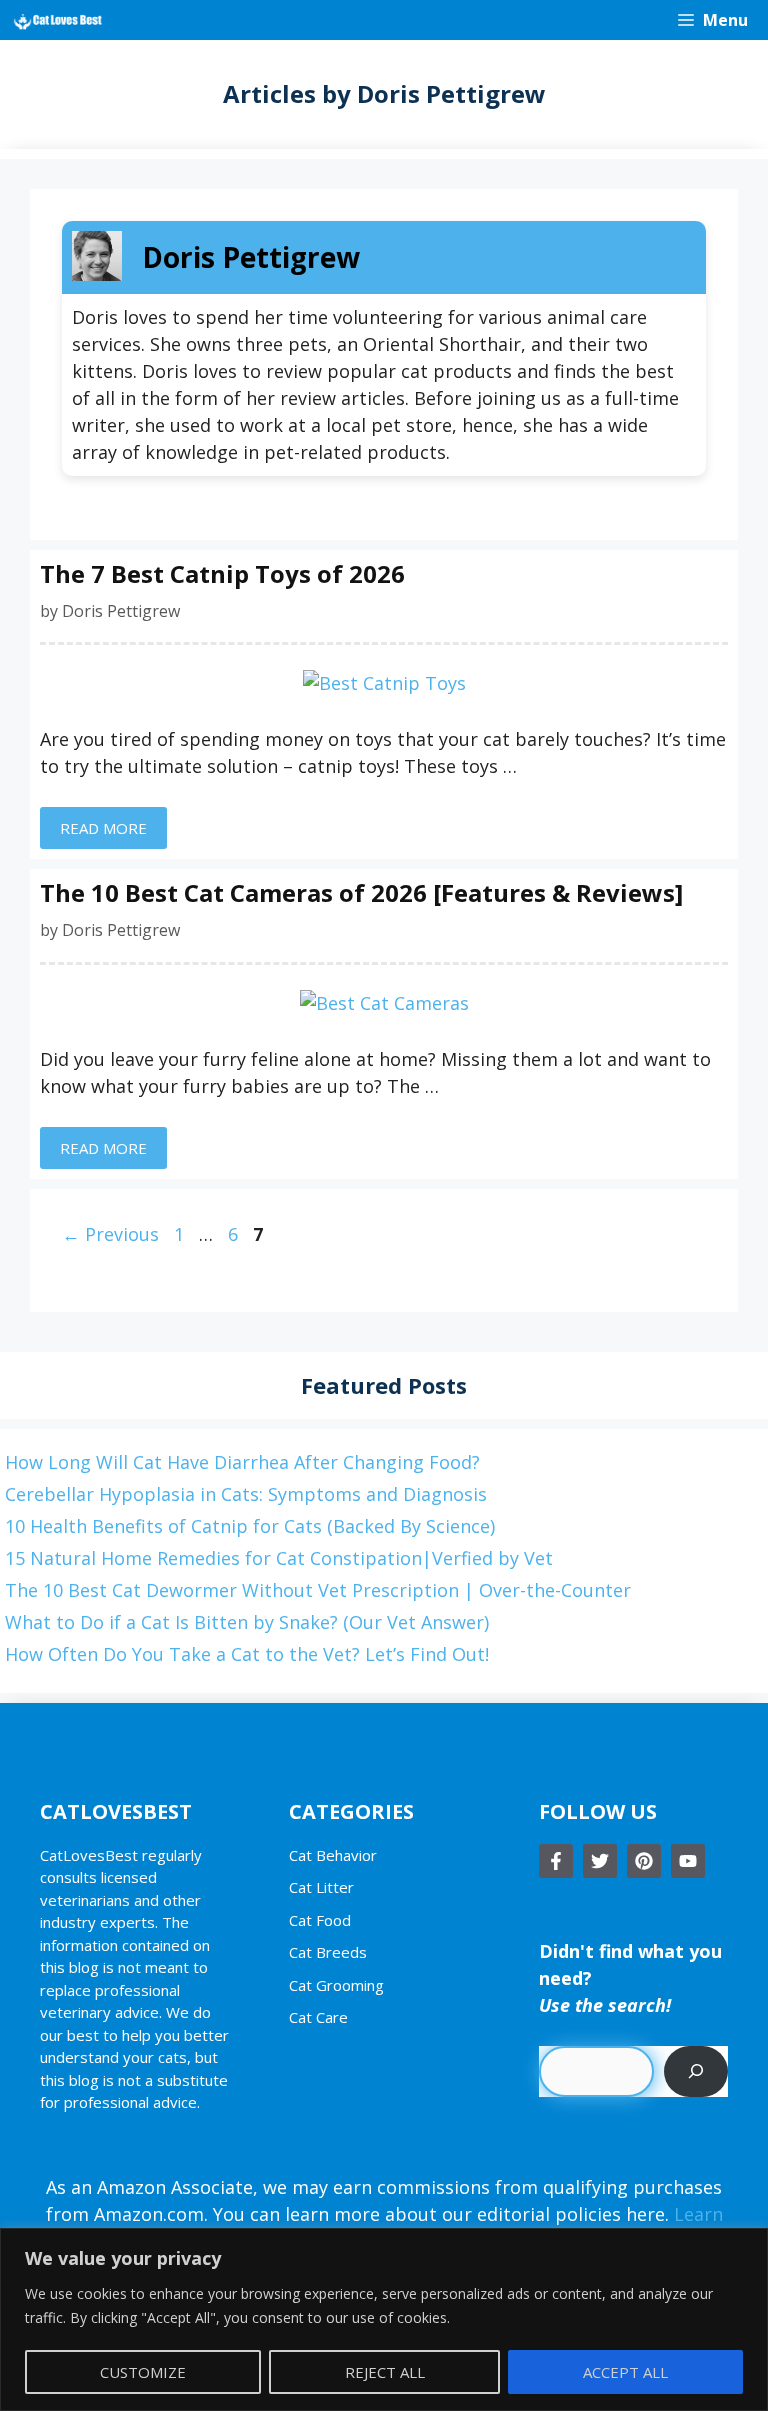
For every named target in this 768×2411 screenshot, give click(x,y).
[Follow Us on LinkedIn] (688, 1861)
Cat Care (318, 2017)
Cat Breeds (328, 1952)
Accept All (625, 2372)
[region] (384, 2319)
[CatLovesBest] (56, 20)
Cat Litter (321, 1887)
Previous (110, 1234)
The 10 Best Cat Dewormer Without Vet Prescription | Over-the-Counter (318, 1590)
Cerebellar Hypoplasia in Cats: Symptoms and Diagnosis (246, 1494)
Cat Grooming (336, 1985)
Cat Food (320, 1920)
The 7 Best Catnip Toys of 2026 (222, 573)
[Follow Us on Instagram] (644, 1861)
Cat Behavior (333, 1855)
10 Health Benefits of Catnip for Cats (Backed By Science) (250, 1526)
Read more (103, 828)
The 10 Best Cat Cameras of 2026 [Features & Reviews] (361, 892)
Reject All (385, 2372)
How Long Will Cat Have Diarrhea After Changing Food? (242, 1462)
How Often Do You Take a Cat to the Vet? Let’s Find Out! (247, 1654)
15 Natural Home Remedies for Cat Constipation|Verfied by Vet (279, 1558)
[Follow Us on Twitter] (600, 1861)
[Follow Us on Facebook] (556, 1861)
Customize (143, 2372)
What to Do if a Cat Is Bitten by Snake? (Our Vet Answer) (247, 1622)
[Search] (696, 2071)
